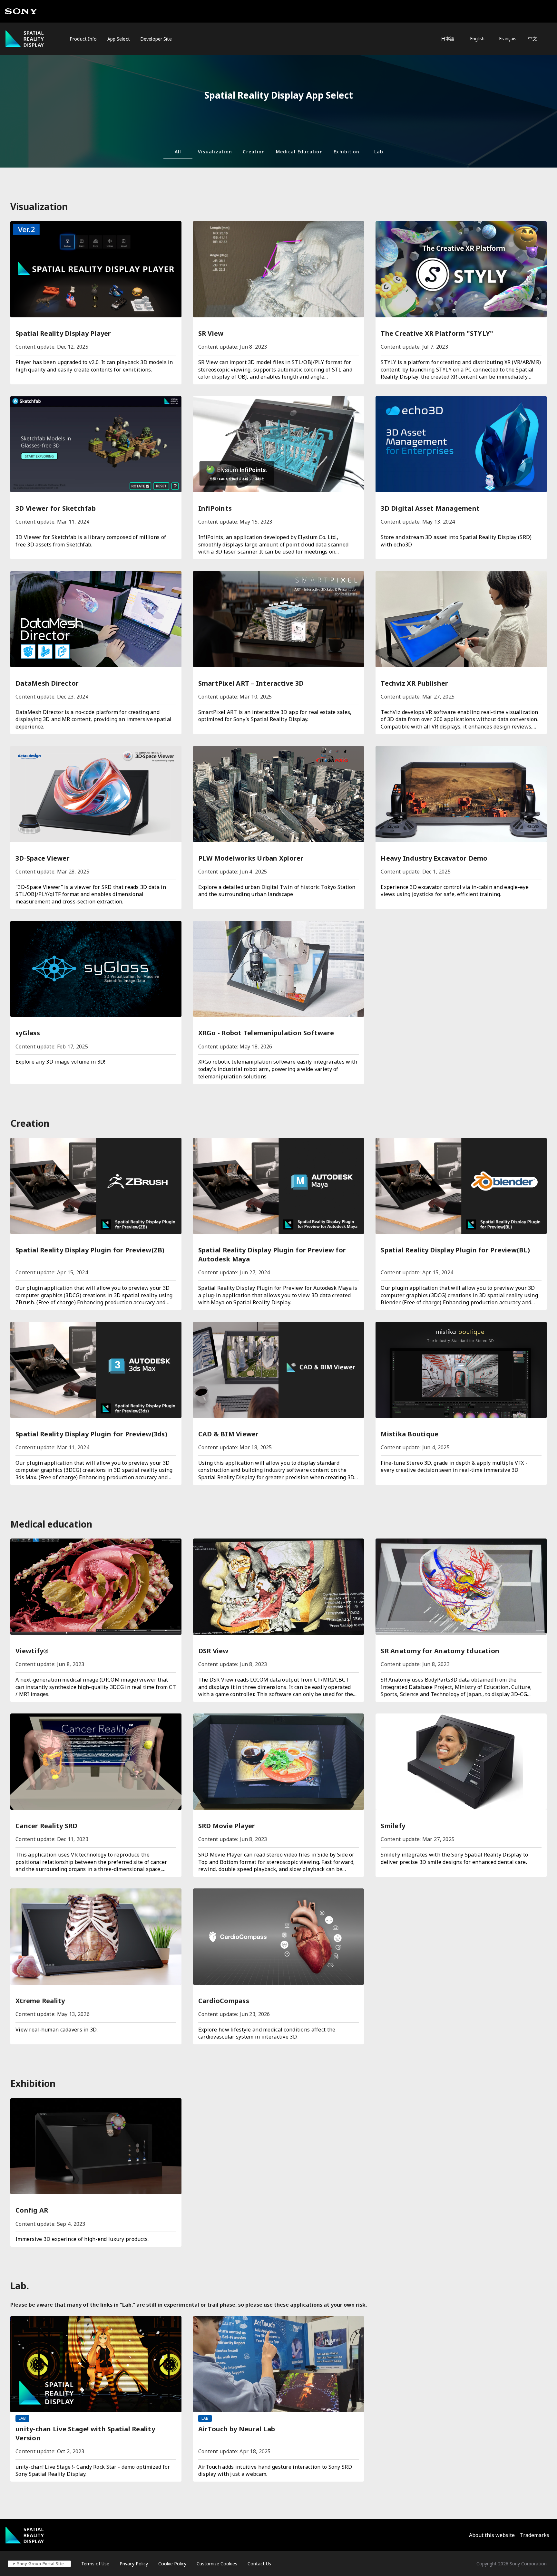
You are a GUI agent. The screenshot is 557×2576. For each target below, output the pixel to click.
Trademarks (535, 2535)
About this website (492, 2535)
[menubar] (110, 39)
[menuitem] (83, 39)
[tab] (178, 151)
